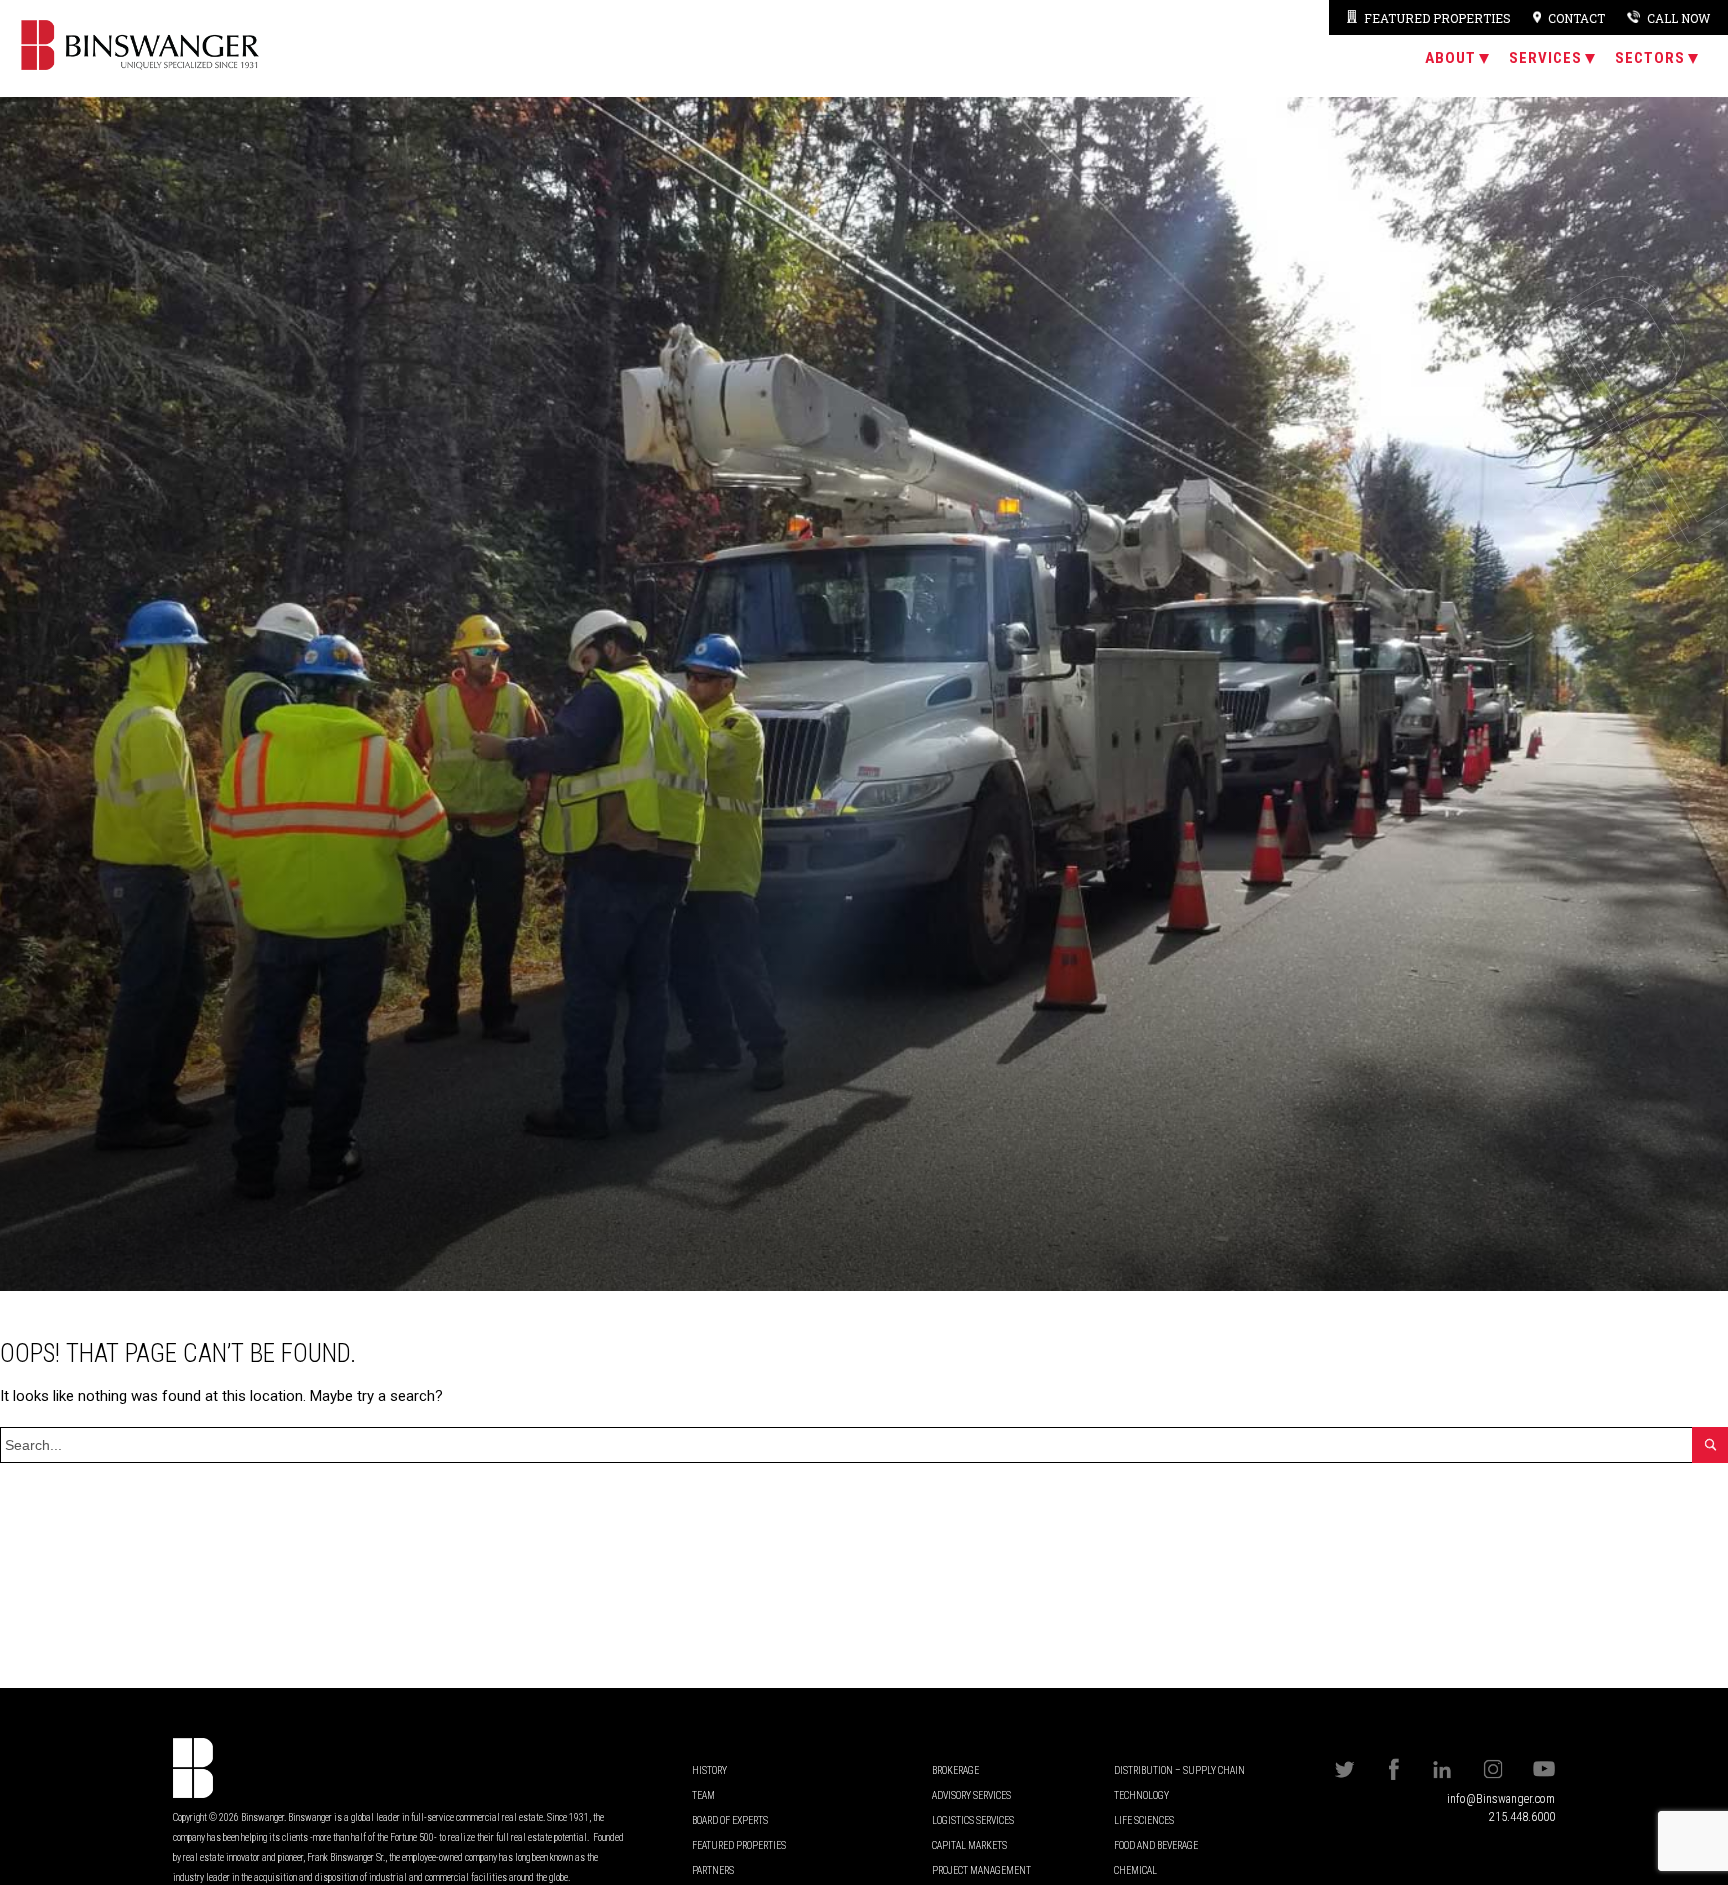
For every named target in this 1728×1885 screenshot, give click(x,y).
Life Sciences (1144, 1820)
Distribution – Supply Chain (1179, 1770)
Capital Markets (969, 1845)
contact (1576, 18)
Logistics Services (973, 1820)
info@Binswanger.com (1501, 1799)
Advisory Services (971, 1795)
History (709, 1770)
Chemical (1135, 1870)
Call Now (1678, 18)
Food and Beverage (1156, 1845)
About (1450, 58)
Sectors (1650, 58)
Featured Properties (1437, 18)
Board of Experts (730, 1820)
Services (1545, 58)
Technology (1141, 1795)
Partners (713, 1870)
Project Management (981, 1870)
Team (703, 1795)
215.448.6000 (1522, 1817)
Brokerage (955, 1770)
